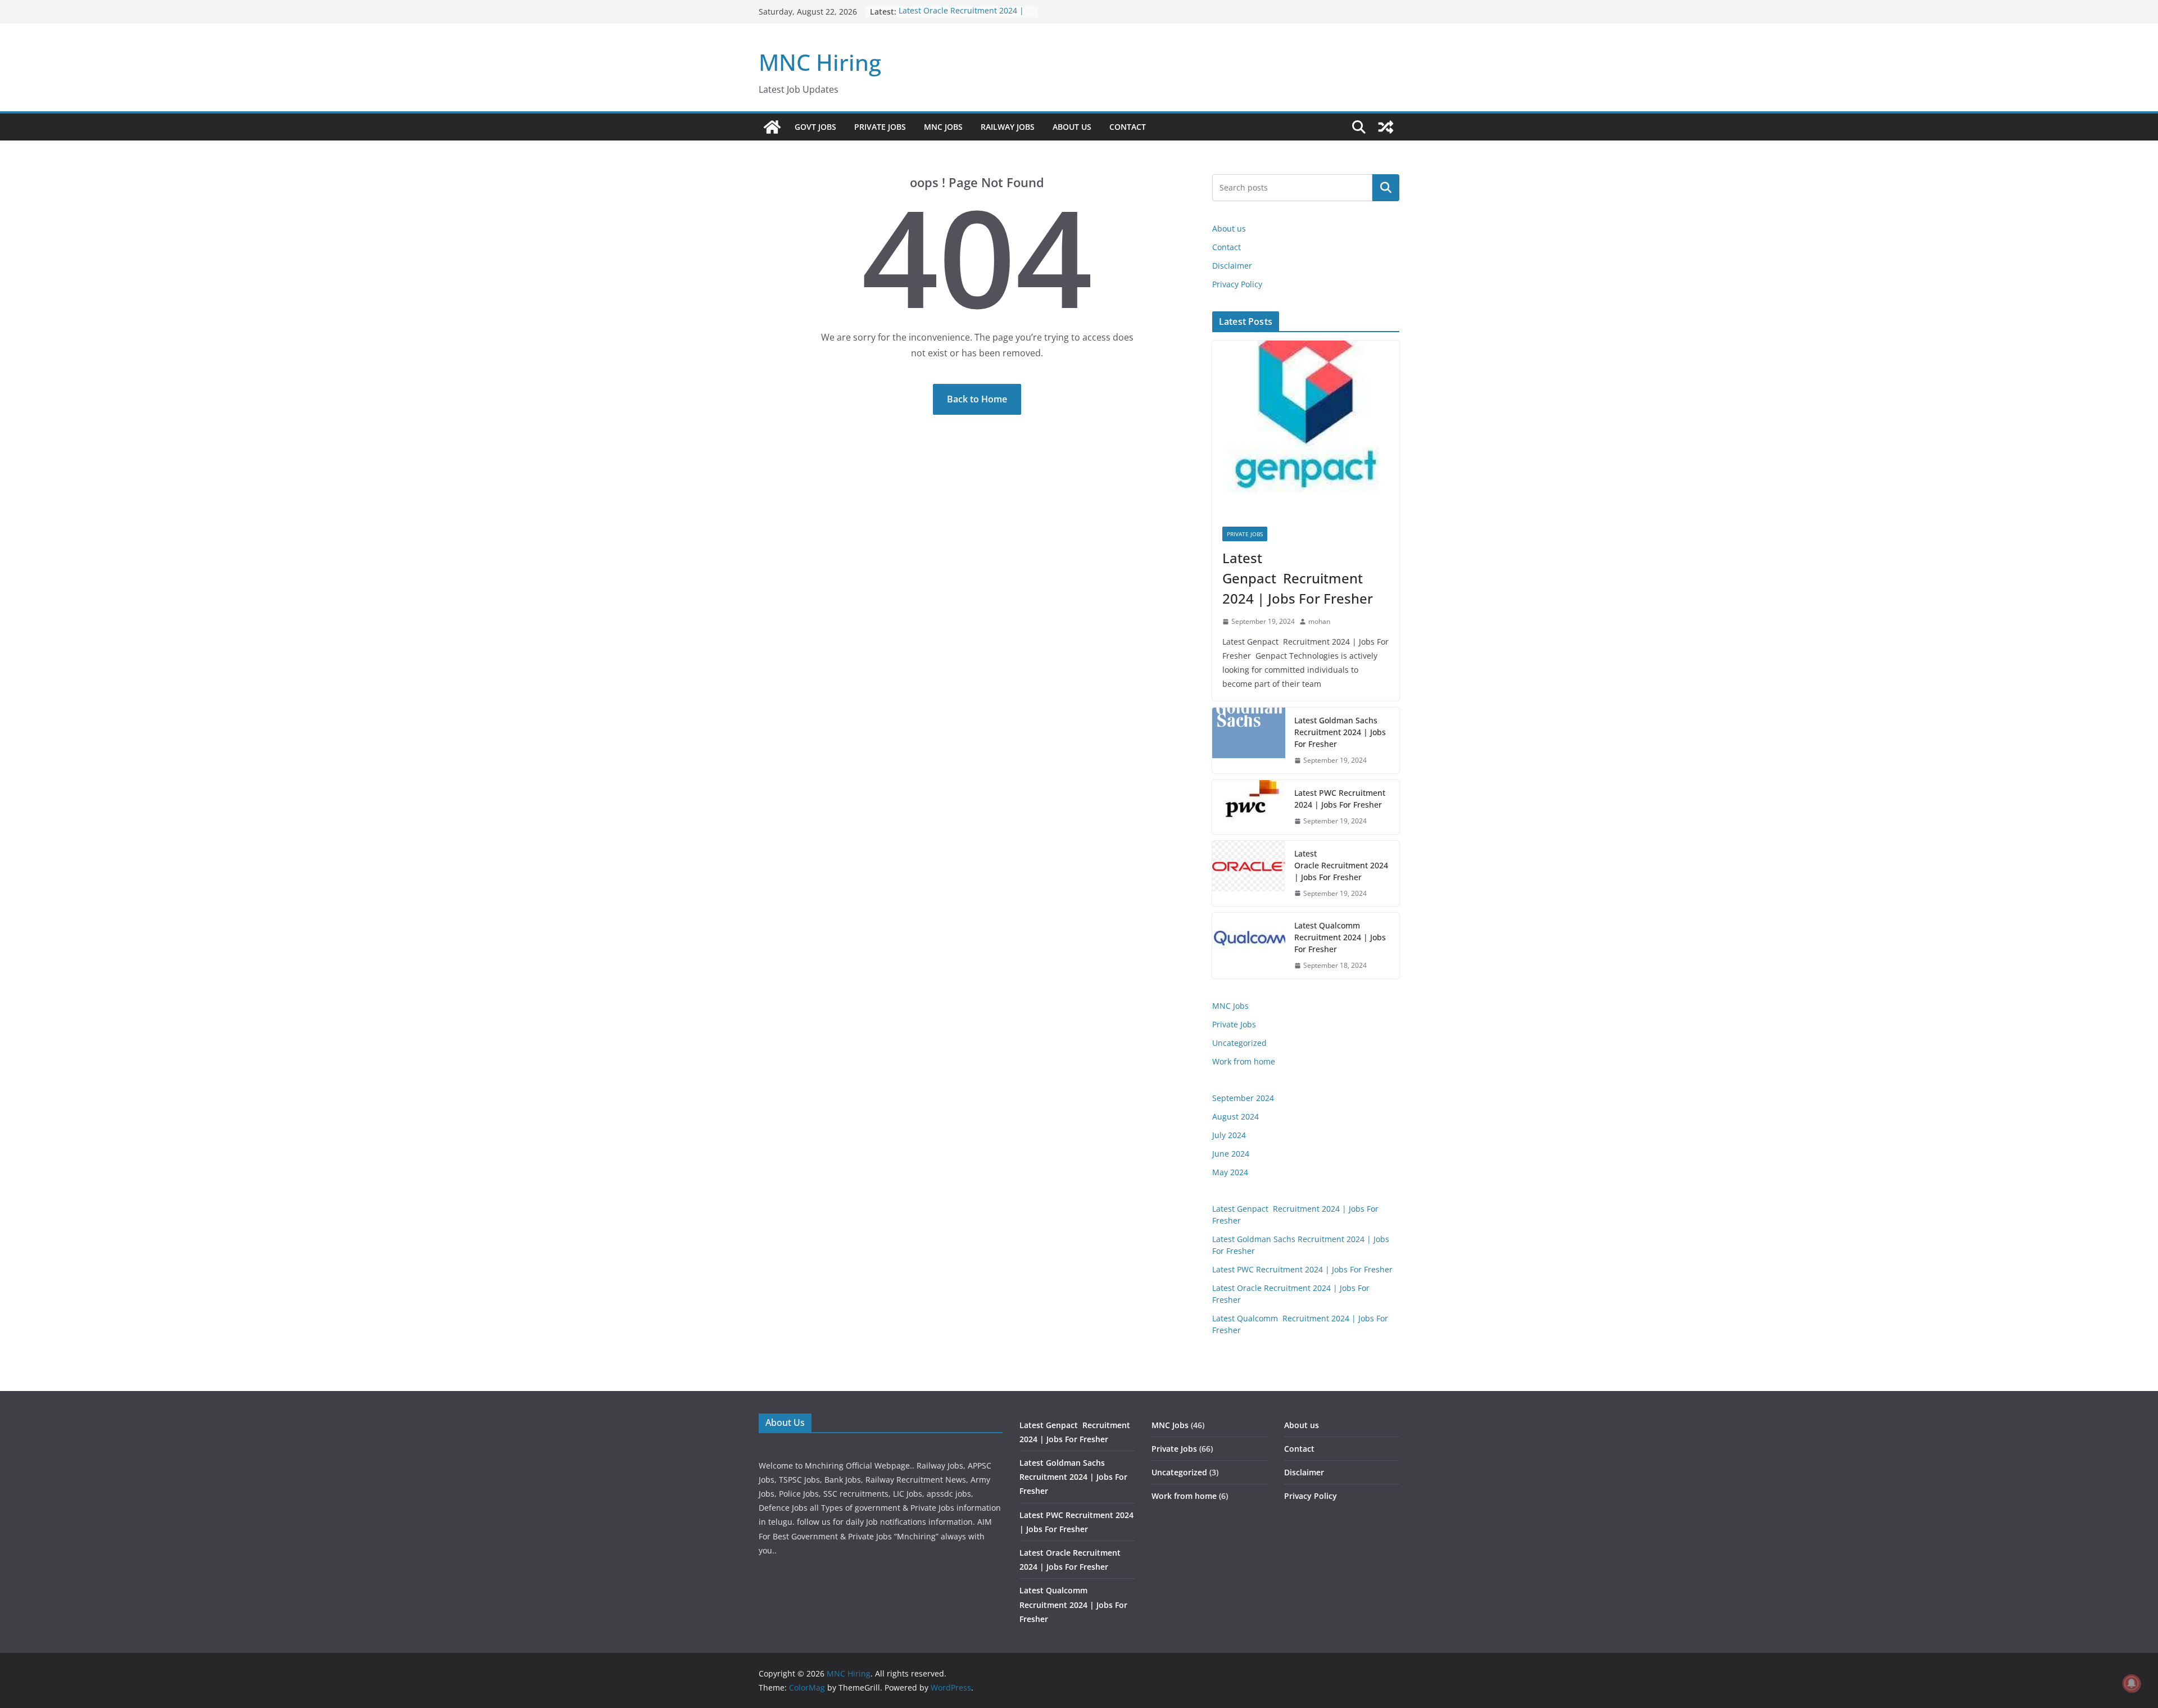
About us (1072, 127)
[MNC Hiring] (772, 127)
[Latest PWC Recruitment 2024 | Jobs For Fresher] (1249, 807)
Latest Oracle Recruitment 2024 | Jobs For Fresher (961, 17)
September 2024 (1243, 1098)
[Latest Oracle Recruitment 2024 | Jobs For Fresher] (1249, 874)
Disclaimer (1232, 266)
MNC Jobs (943, 127)
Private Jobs (880, 127)
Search (1386, 188)
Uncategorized (1239, 1043)
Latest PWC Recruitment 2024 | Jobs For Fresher (1340, 799)
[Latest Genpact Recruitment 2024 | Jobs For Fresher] (1306, 429)
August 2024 (1236, 1116)
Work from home (1244, 1061)
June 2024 (1231, 1154)
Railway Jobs (1008, 127)
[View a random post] (1386, 127)
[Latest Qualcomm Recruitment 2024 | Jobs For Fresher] (1249, 946)
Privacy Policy (1237, 284)
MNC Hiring (820, 62)
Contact (1128, 127)
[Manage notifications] (2132, 1683)
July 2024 (1229, 1135)
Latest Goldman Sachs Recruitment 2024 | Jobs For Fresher (1340, 732)
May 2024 (1230, 1172)
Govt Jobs (815, 127)
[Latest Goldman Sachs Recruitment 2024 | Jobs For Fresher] (1249, 740)
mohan (1319, 621)
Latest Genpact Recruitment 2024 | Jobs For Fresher (1299, 578)
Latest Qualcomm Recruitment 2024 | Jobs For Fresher (1340, 937)
